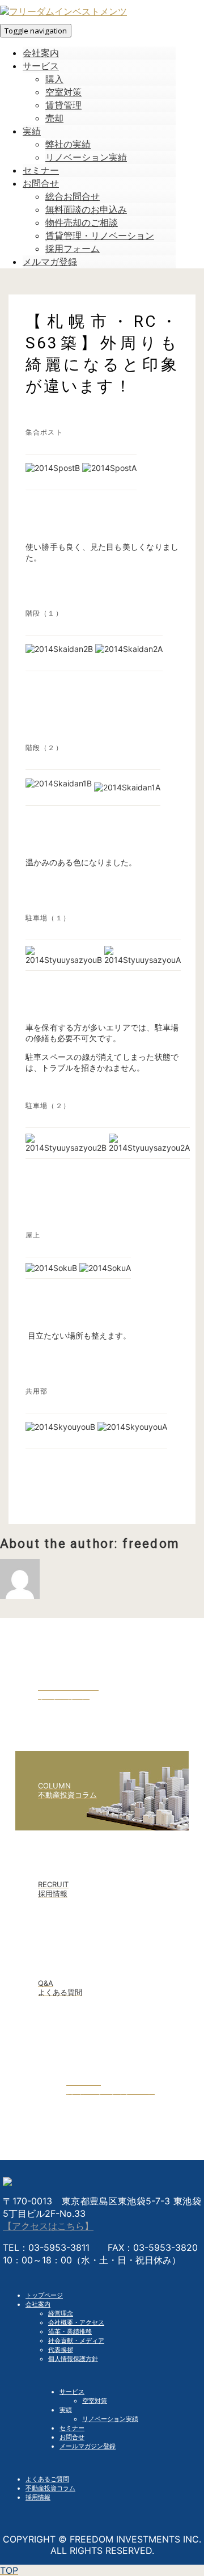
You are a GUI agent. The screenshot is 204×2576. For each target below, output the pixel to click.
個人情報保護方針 (73, 2359)
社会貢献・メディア (76, 2341)
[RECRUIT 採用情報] (102, 1926)
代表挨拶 (61, 2350)
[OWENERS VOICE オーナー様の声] (102, 1728)
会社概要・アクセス (76, 2322)
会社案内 (38, 2304)
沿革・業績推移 (70, 2331)
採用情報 (38, 2497)
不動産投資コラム (50, 2488)
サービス (72, 2392)
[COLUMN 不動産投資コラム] (102, 1827)
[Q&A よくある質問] (102, 2024)
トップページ (44, 2295)
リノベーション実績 (110, 2419)
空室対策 (95, 2401)
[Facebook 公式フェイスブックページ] (102, 2123)
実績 (66, 2410)
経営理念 (61, 2313)
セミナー (72, 2428)
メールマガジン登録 (88, 2446)
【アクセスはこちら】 (48, 2226)
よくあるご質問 (47, 2479)
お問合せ (72, 2437)
